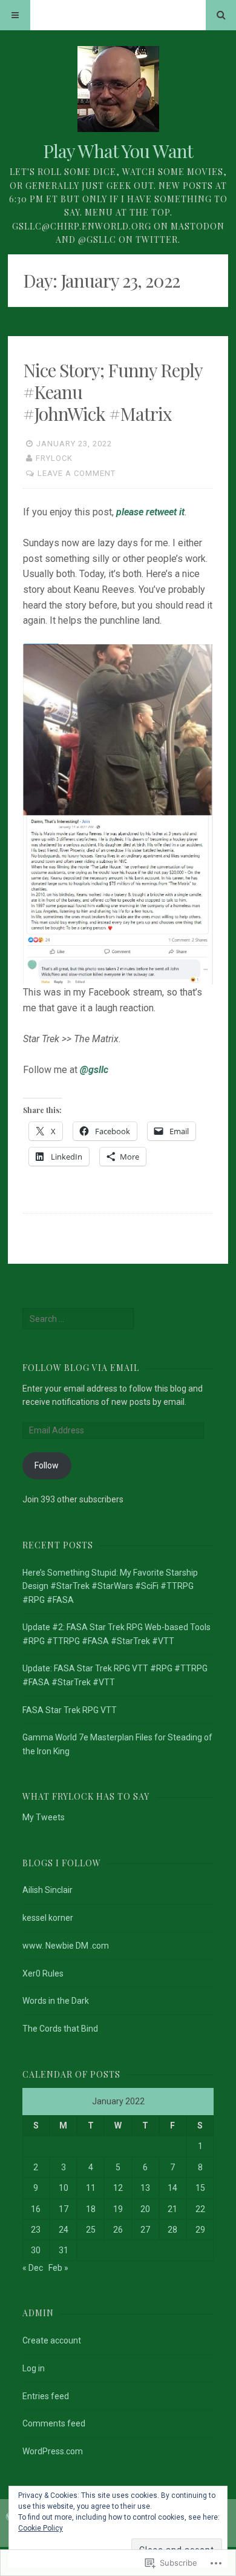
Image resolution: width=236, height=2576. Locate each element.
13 (145, 2188)
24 (64, 2230)
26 (118, 2230)
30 (36, 2250)
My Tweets (44, 1817)
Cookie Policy (41, 2528)
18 (91, 2209)
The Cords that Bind (60, 2029)
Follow (47, 1465)
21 (172, 2209)
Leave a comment (77, 473)
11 (91, 2188)
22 (200, 2209)
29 (200, 2230)
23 (36, 2230)
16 (36, 2209)
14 (172, 2188)
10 (64, 2188)
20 (145, 2209)
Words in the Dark (56, 2001)
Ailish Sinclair (48, 1890)
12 (118, 2188)
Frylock (54, 458)
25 (91, 2230)
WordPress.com (53, 2451)
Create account (52, 2340)
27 (145, 2230)
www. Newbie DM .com (66, 1946)
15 (200, 2188)
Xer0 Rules (43, 1973)
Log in (34, 2368)
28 (172, 2230)
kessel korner (48, 1918)
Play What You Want (118, 151)
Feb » (58, 2268)
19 (118, 2209)
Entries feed (46, 2396)
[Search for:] (78, 1319)
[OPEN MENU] (15, 15)
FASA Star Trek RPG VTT (70, 1710)
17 (64, 2209)
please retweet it (150, 512)
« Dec (33, 2268)
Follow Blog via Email (81, 1368)
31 (64, 2250)
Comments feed (54, 2423)
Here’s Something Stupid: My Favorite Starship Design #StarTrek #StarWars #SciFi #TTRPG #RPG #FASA (110, 1586)
